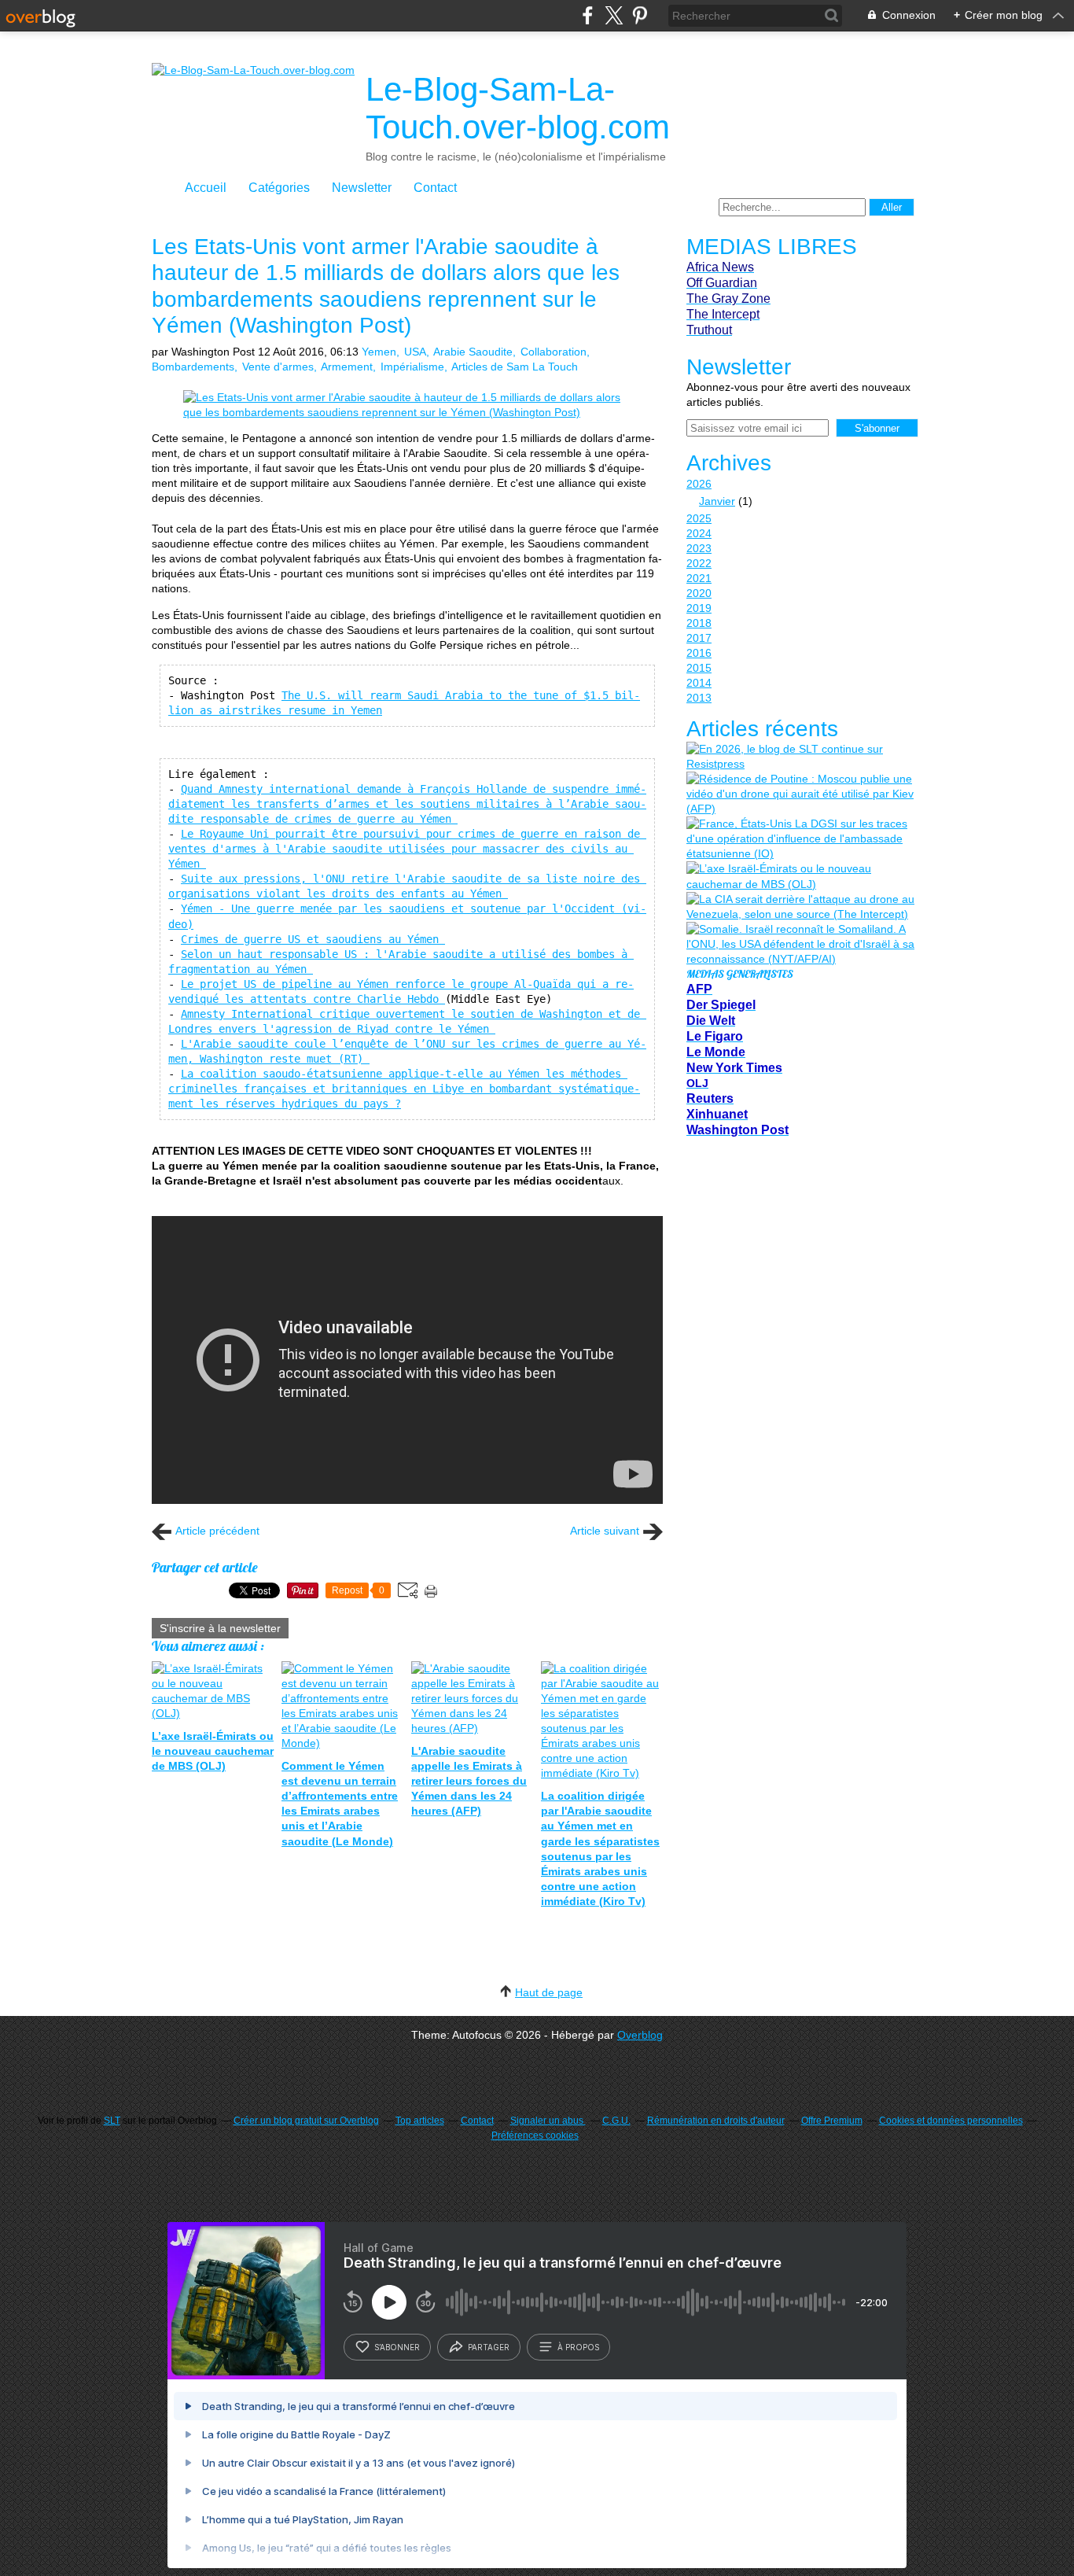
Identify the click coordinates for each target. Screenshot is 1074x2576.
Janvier (717, 501)
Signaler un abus (548, 2121)
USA (415, 352)
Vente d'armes (278, 367)
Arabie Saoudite (473, 352)
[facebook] (588, 15)
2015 (699, 668)
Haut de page (549, 1992)
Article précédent (217, 1531)
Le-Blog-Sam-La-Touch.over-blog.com (518, 108)
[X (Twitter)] (614, 15)
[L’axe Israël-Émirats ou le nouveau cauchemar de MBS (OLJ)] (800, 876)
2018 (699, 623)
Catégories (279, 188)
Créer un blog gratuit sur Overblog (306, 2121)
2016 (699, 653)
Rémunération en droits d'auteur (716, 2121)
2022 (699, 563)
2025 (699, 518)
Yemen (379, 352)
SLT (112, 2121)
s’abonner (397, 2347)
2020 (699, 593)
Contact (435, 188)
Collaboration (554, 352)
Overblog (640, 2035)
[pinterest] (640, 15)
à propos (578, 2347)
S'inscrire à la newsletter (220, 1628)
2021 (699, 578)
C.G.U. (616, 2121)
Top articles (420, 2121)
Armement (347, 367)
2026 (699, 484)
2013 (699, 698)
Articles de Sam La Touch (515, 367)
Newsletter (362, 188)
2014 (699, 683)
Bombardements (193, 367)
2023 (699, 548)
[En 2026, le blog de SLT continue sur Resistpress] (800, 757)
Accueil (206, 188)
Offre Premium (832, 2121)
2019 (699, 608)
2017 (699, 638)
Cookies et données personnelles (951, 2121)
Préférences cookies (535, 2136)
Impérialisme (412, 367)
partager (489, 2347)
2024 (699, 533)
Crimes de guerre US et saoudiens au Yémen (313, 939)
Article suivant (605, 1531)
